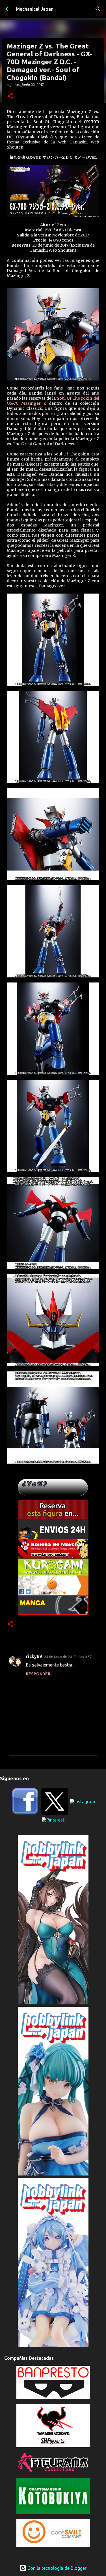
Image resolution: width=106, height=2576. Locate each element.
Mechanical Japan (35, 9)
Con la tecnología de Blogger (56, 2568)
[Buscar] (98, 9)
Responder (38, 1674)
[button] (10, 96)
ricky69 (34, 1656)
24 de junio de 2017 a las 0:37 (68, 1657)
